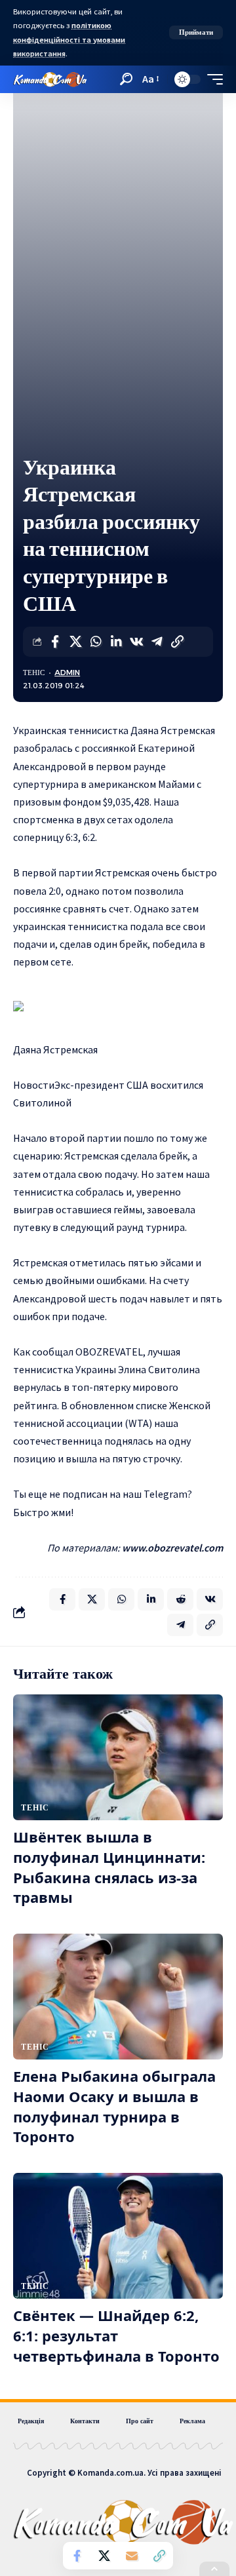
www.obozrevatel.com (172, 1548)
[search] (126, 79)
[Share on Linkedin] (116, 642)
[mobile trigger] (212, 79)
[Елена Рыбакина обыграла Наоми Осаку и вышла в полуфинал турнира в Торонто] (118, 1997)
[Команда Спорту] (50, 79)
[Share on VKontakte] (136, 642)
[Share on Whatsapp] (96, 642)
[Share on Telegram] (157, 642)
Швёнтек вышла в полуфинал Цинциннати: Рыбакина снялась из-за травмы (109, 1867)
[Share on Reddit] (180, 1599)
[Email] (132, 2556)
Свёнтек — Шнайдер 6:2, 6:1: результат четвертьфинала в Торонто (116, 2335)
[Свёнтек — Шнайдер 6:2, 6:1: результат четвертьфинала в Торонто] (118, 2236)
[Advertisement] (118, 329)
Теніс (34, 673)
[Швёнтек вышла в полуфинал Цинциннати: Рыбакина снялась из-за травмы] (118, 1757)
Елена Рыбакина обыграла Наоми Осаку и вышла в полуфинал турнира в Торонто (114, 2106)
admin (67, 673)
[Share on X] (75, 642)
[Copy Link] (177, 642)
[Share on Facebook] (55, 642)
